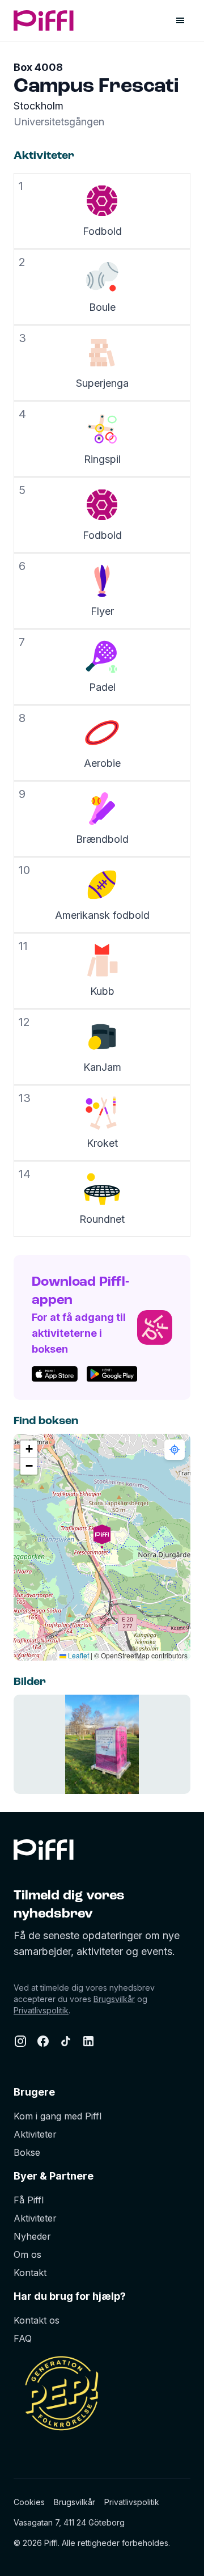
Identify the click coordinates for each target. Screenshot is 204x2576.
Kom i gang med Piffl (58, 2116)
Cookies (29, 2502)
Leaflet (78, 1655)
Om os (27, 2254)
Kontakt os (37, 2320)
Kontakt (30, 2273)
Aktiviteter (35, 2134)
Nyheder (32, 2236)
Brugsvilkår (114, 1999)
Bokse (27, 2152)
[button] (102, 1547)
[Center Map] (175, 1450)
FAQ (23, 2338)
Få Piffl (29, 2200)
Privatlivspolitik (41, 2010)
